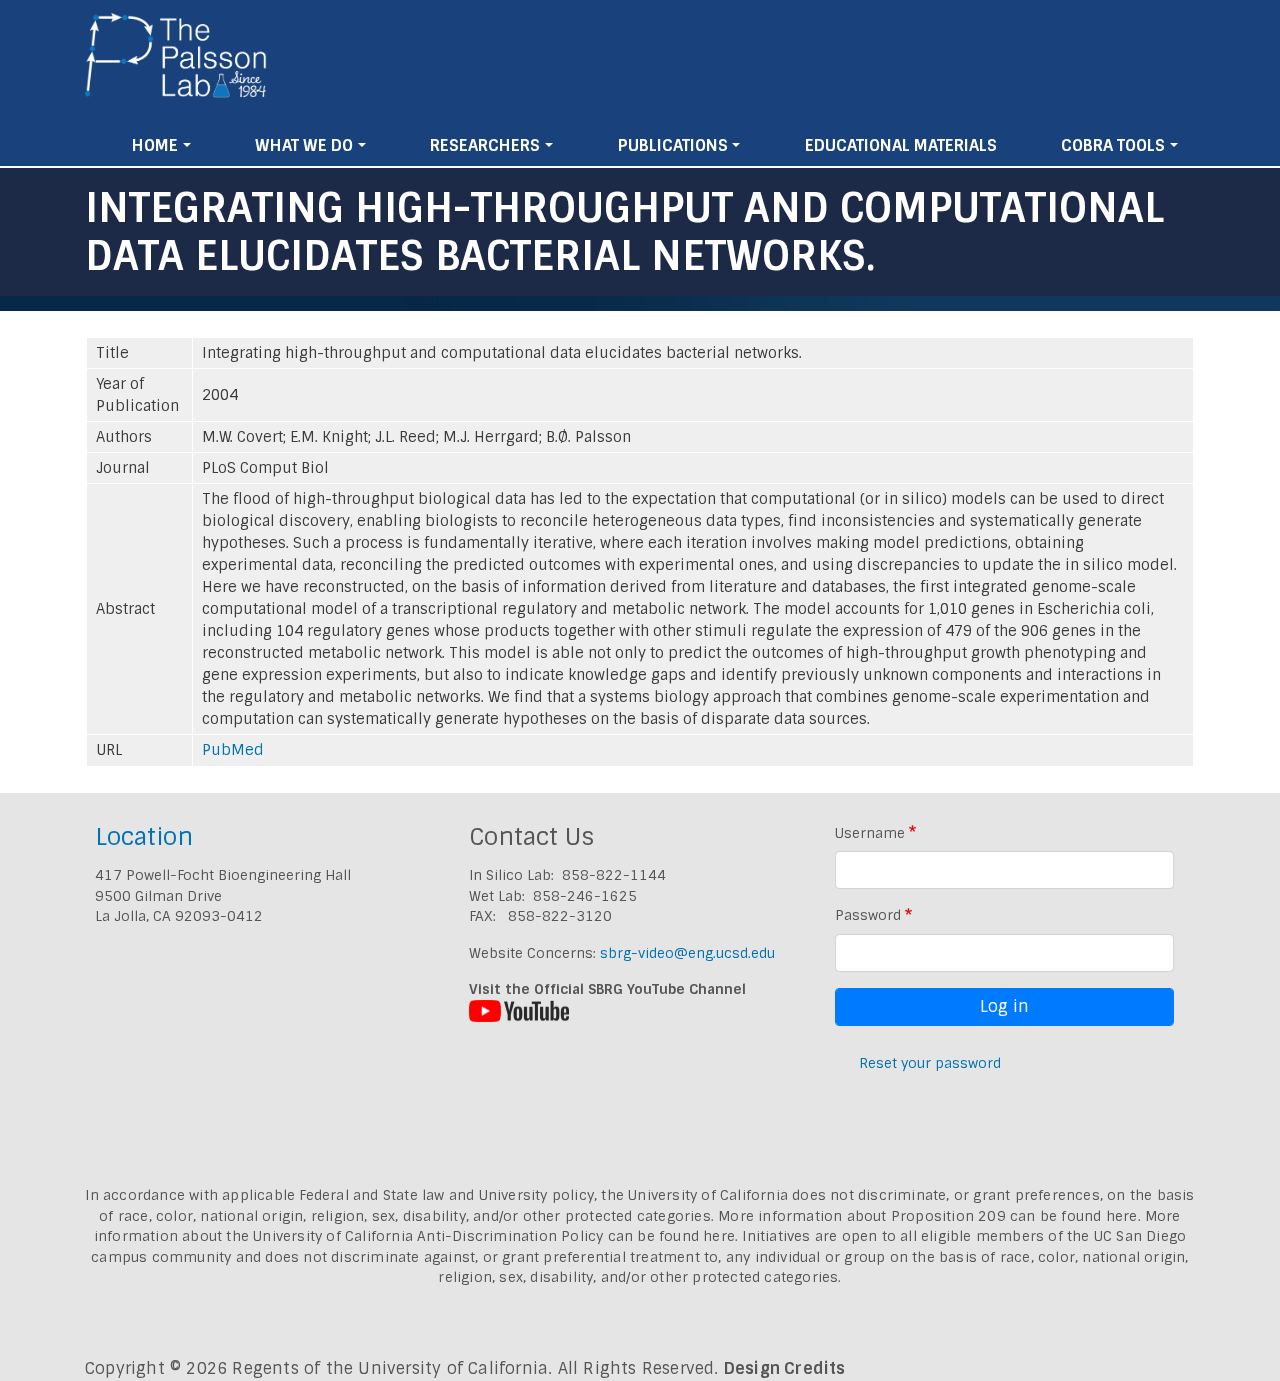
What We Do (304, 145)
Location (144, 836)
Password (868, 915)
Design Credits (785, 1368)
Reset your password (930, 1063)
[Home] (176, 63)
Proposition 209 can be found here (1014, 1216)
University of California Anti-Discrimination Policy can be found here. (495, 1236)
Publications (673, 145)
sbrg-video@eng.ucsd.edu (687, 953)
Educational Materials (901, 145)
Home (155, 145)
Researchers (485, 145)
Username (870, 833)
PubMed (233, 750)
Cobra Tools (1113, 145)
